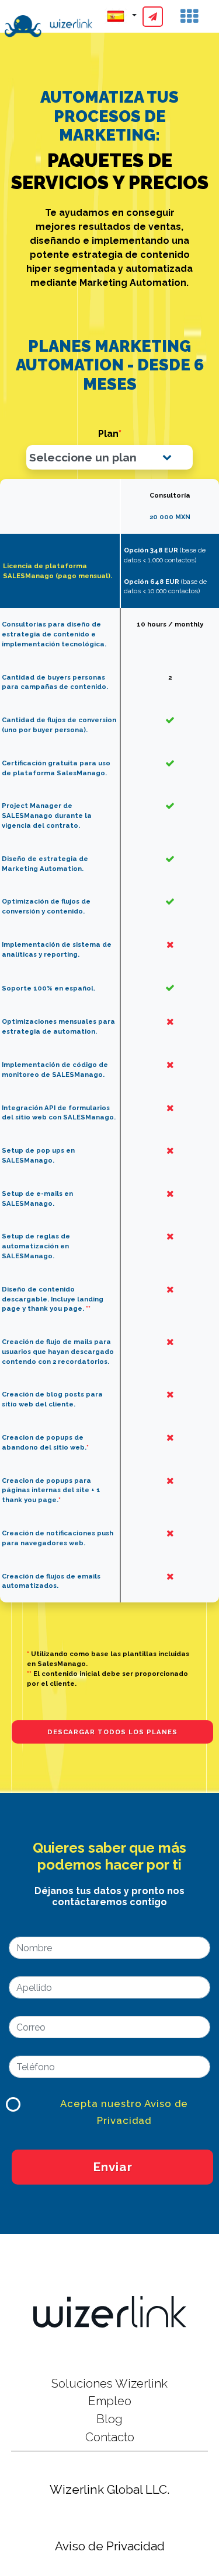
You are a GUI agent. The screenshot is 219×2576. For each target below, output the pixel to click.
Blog (109, 2419)
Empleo (110, 2401)
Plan (110, 434)
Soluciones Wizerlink (109, 2383)
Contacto (110, 2437)
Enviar (113, 2167)
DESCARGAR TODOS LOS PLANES (112, 1732)
